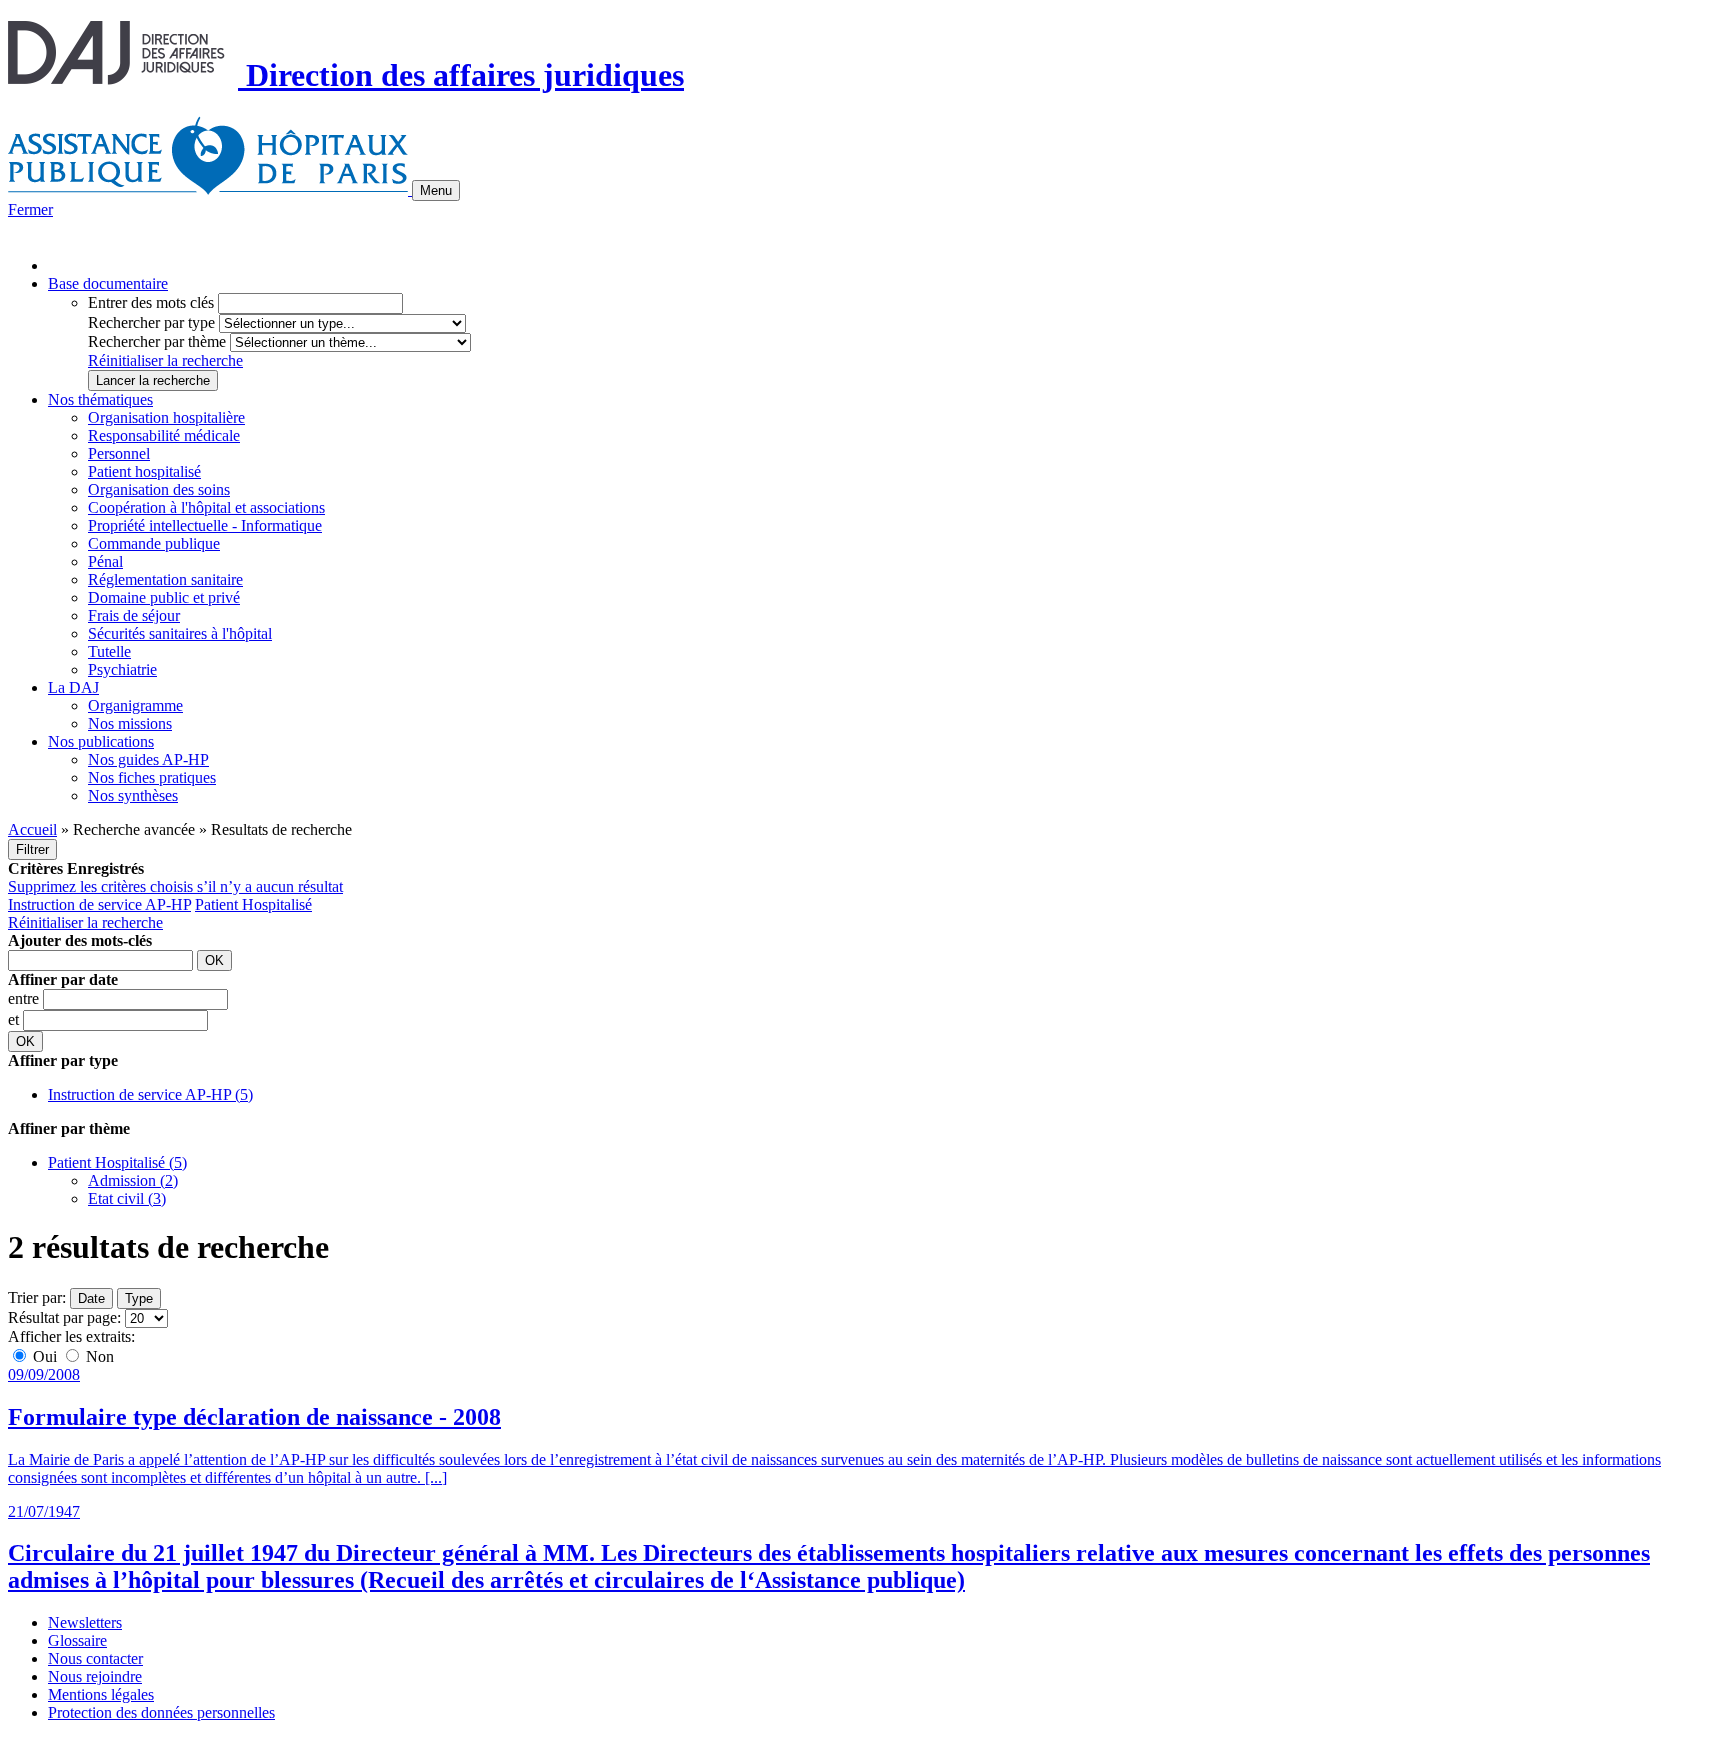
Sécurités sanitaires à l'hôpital (180, 633)
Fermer (30, 209)
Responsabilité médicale (164, 435)
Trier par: (37, 1297)
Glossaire (77, 1640)
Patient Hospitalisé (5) (117, 1162)
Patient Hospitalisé (253, 904)
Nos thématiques (100, 399)
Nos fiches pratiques (152, 777)
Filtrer (32, 849)
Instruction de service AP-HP (99, 904)
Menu (436, 190)
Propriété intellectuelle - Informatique (205, 525)
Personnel (119, 453)
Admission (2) (133, 1180)
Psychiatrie (122, 669)
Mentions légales (101, 1694)
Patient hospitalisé (144, 471)
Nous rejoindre (95, 1676)
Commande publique (154, 543)
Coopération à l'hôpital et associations (206, 507)
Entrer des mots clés (151, 302)
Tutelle (109, 651)
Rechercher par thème (157, 341)
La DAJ (73, 687)
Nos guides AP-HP (148, 759)
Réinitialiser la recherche (165, 360)
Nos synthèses (133, 795)
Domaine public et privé (164, 597)
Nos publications (101, 741)
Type (139, 1298)
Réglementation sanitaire (165, 579)
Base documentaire (108, 283)
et (15, 1019)
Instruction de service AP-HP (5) (150, 1094)
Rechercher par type (151, 322)
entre (25, 998)
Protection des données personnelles (161, 1712)
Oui (45, 1356)
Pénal (105, 561)
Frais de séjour (134, 615)
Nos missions (130, 723)
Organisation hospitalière (166, 417)
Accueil (32, 829)
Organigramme (135, 705)
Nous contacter (95, 1658)
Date (91, 1298)
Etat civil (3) (127, 1198)
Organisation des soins (159, 489)
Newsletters (85, 1622)
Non (98, 1356)
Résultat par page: (64, 1317)
